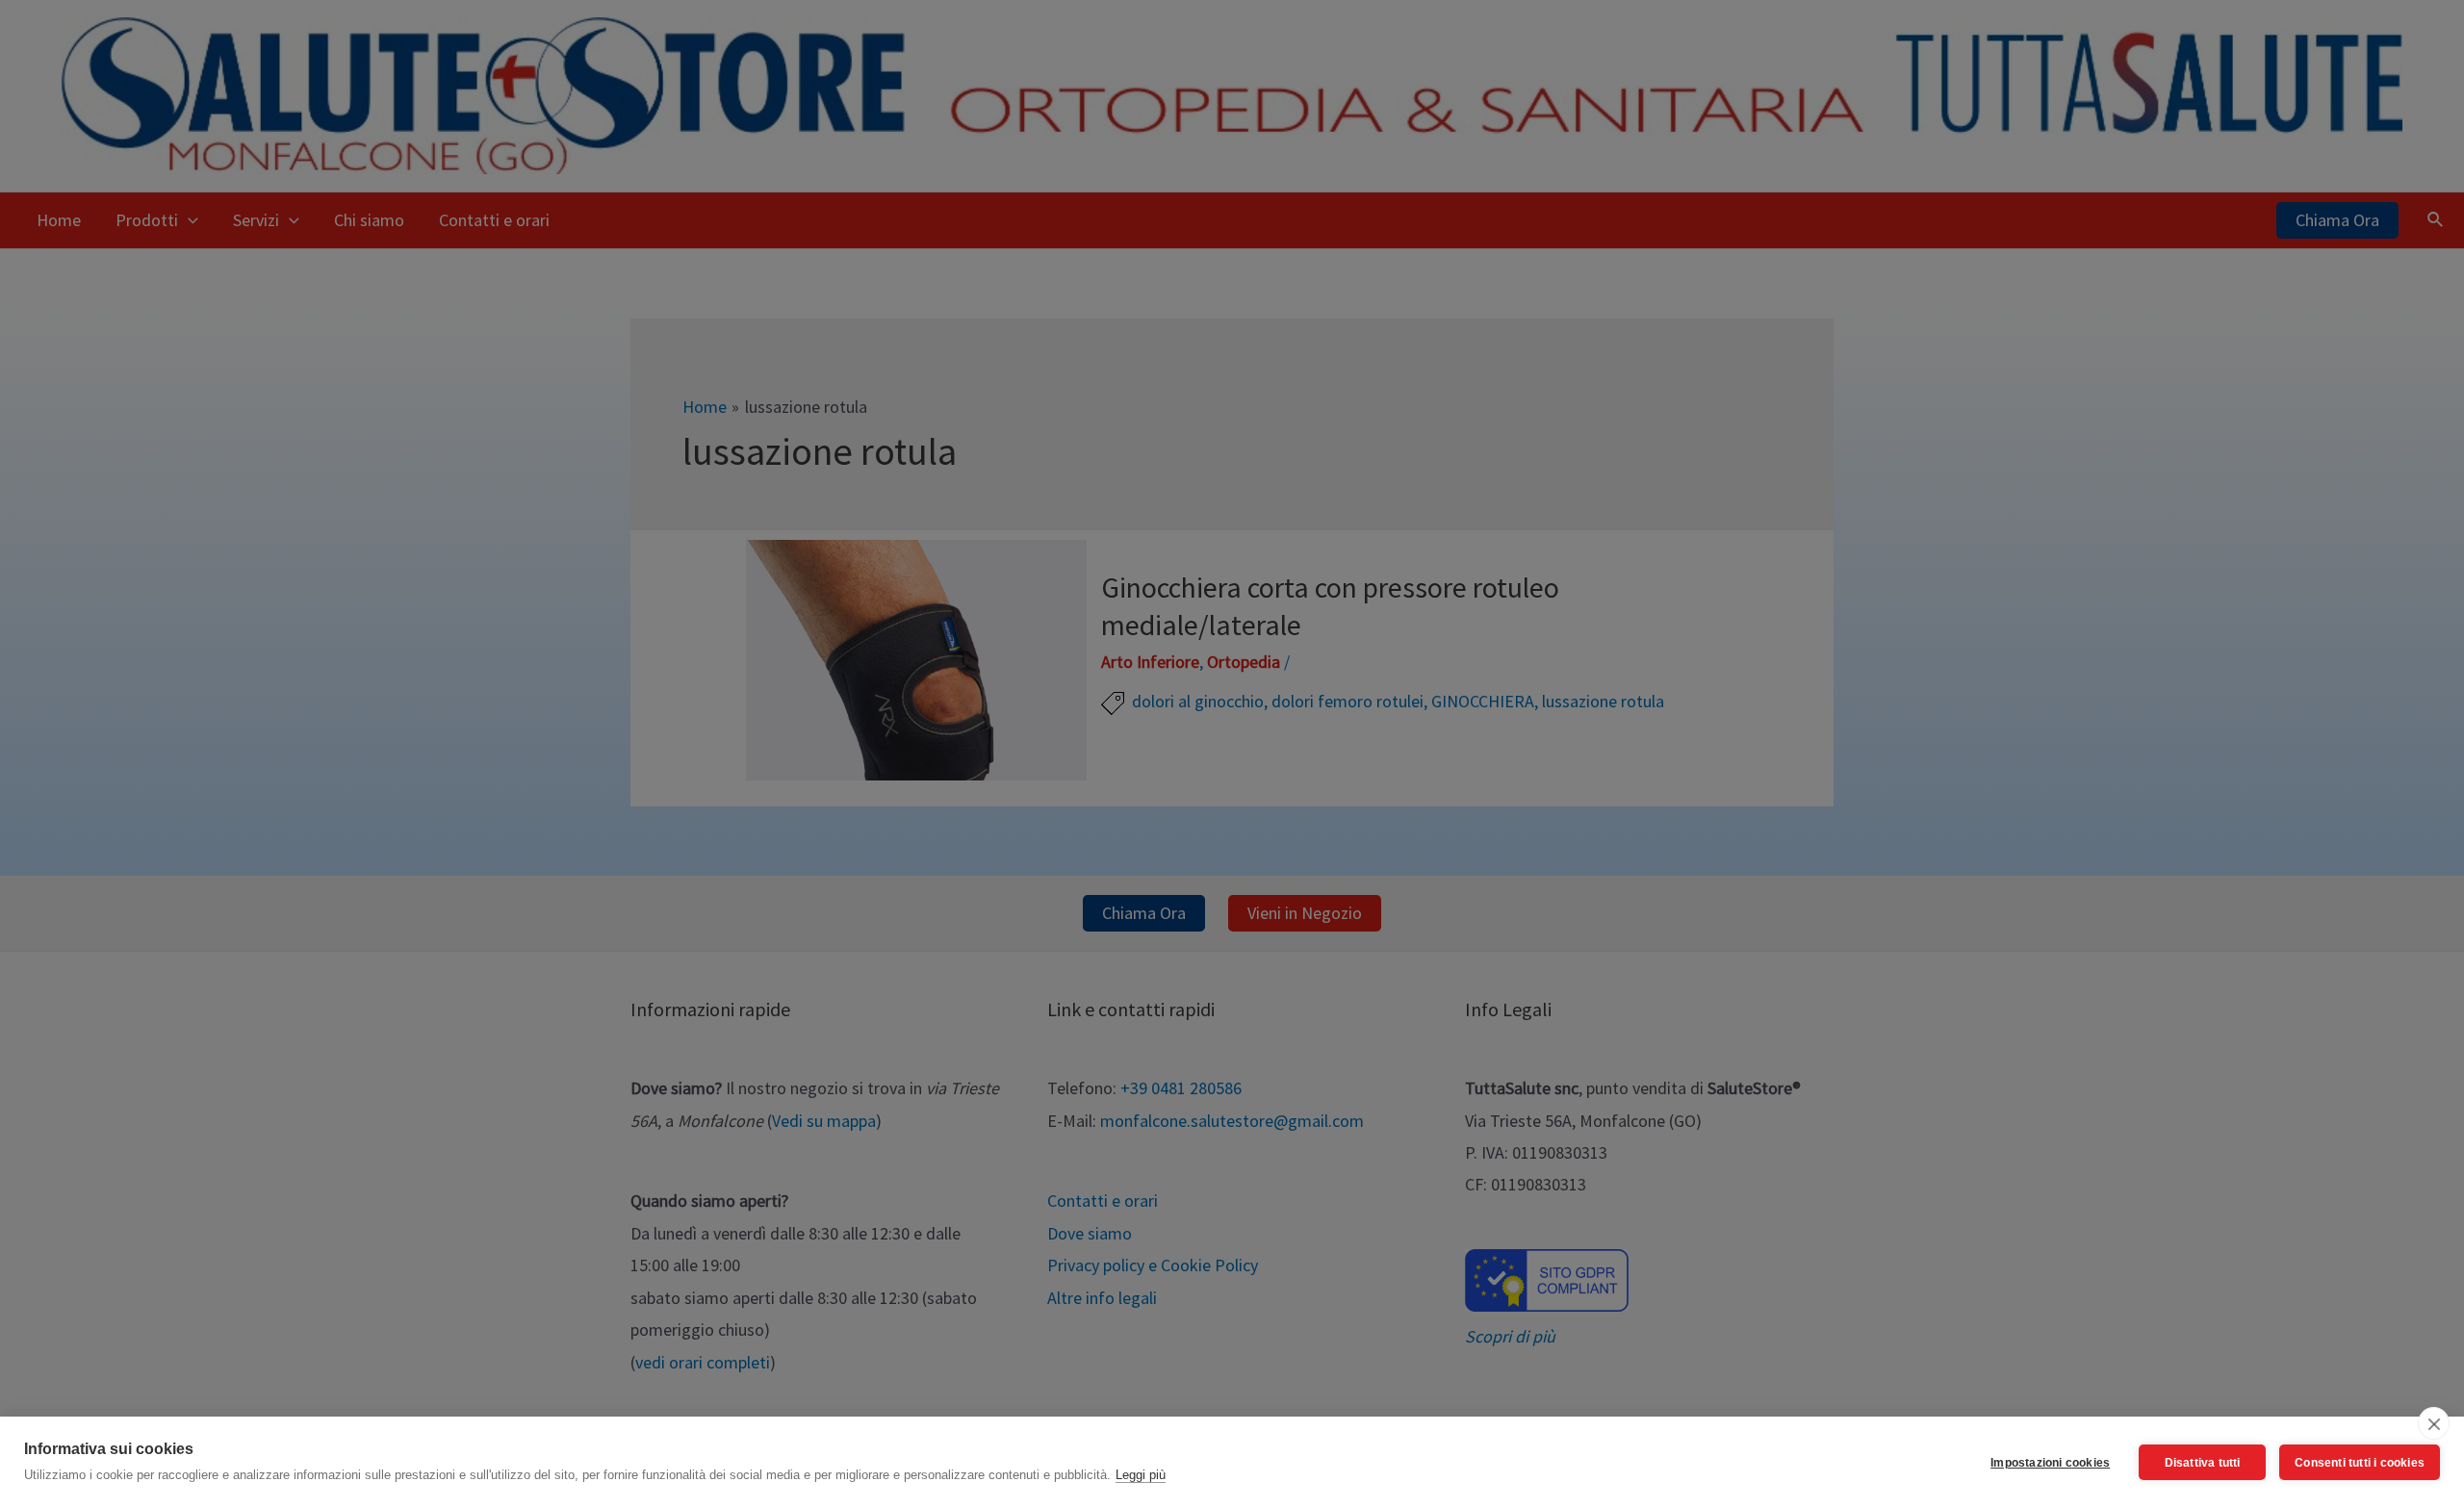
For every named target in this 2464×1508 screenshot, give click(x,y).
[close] (2434, 1423)
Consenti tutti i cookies (2360, 1463)
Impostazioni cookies (2050, 1463)
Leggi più (1141, 1475)
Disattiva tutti (2203, 1463)
